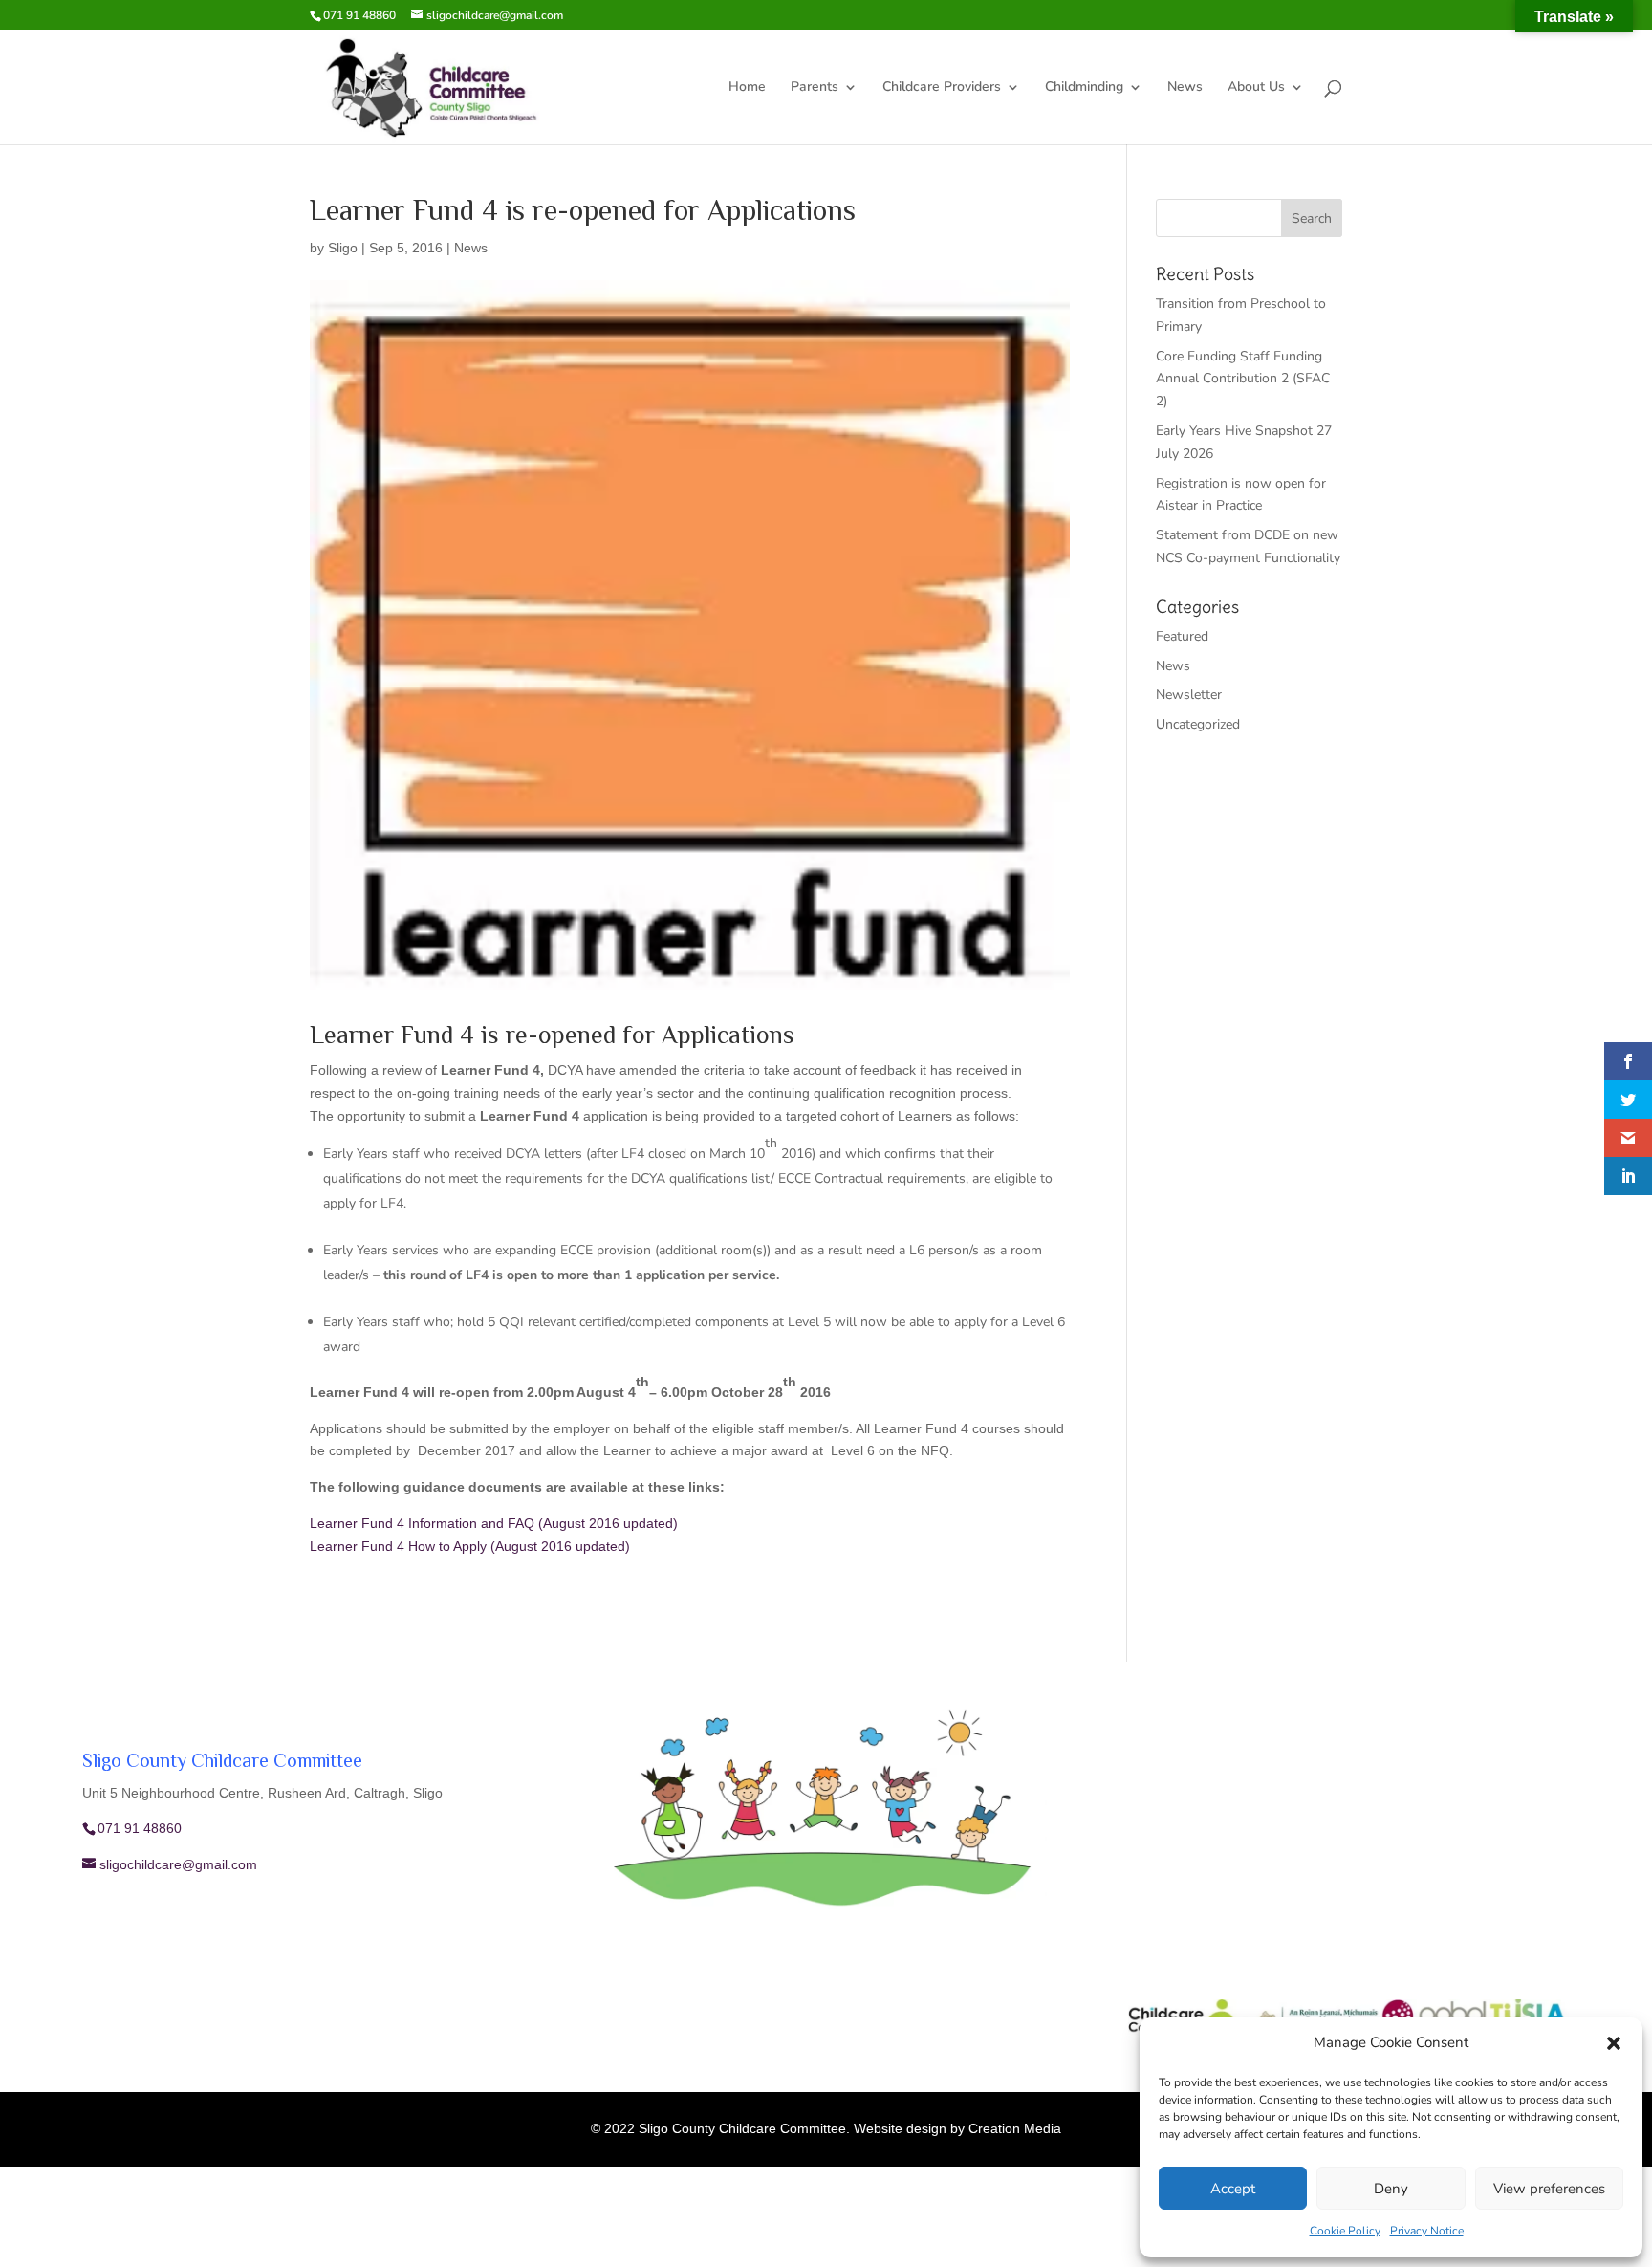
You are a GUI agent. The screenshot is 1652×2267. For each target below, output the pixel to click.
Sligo (343, 248)
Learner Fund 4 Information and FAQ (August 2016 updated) (494, 1523)
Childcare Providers (942, 88)
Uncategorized (1198, 724)
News (1185, 88)
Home (747, 88)
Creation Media (1015, 2128)
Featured (1182, 636)
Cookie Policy (1345, 2231)
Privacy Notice (1427, 2231)
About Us (1256, 88)
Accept (1233, 2189)
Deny (1391, 2189)
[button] (1614, 2043)
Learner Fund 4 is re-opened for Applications (552, 1037)
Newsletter (1189, 695)
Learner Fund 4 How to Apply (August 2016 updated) (470, 1546)
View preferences (1549, 2189)
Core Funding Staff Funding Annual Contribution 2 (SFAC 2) (1243, 379)
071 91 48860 (359, 15)
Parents (815, 88)
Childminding (1084, 88)
